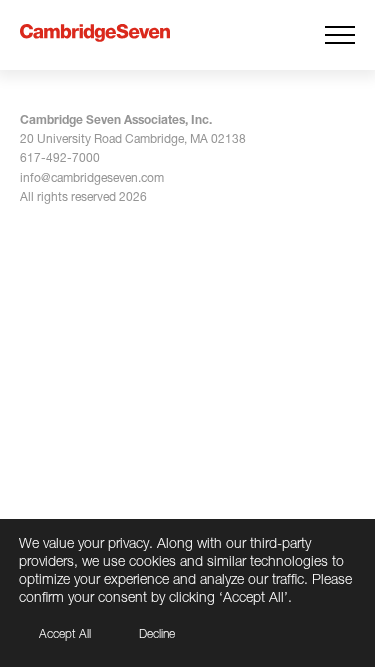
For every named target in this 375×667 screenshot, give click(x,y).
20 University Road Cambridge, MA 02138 (133, 138)
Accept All (65, 633)
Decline (157, 633)
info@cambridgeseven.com (92, 177)
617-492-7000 (60, 157)
